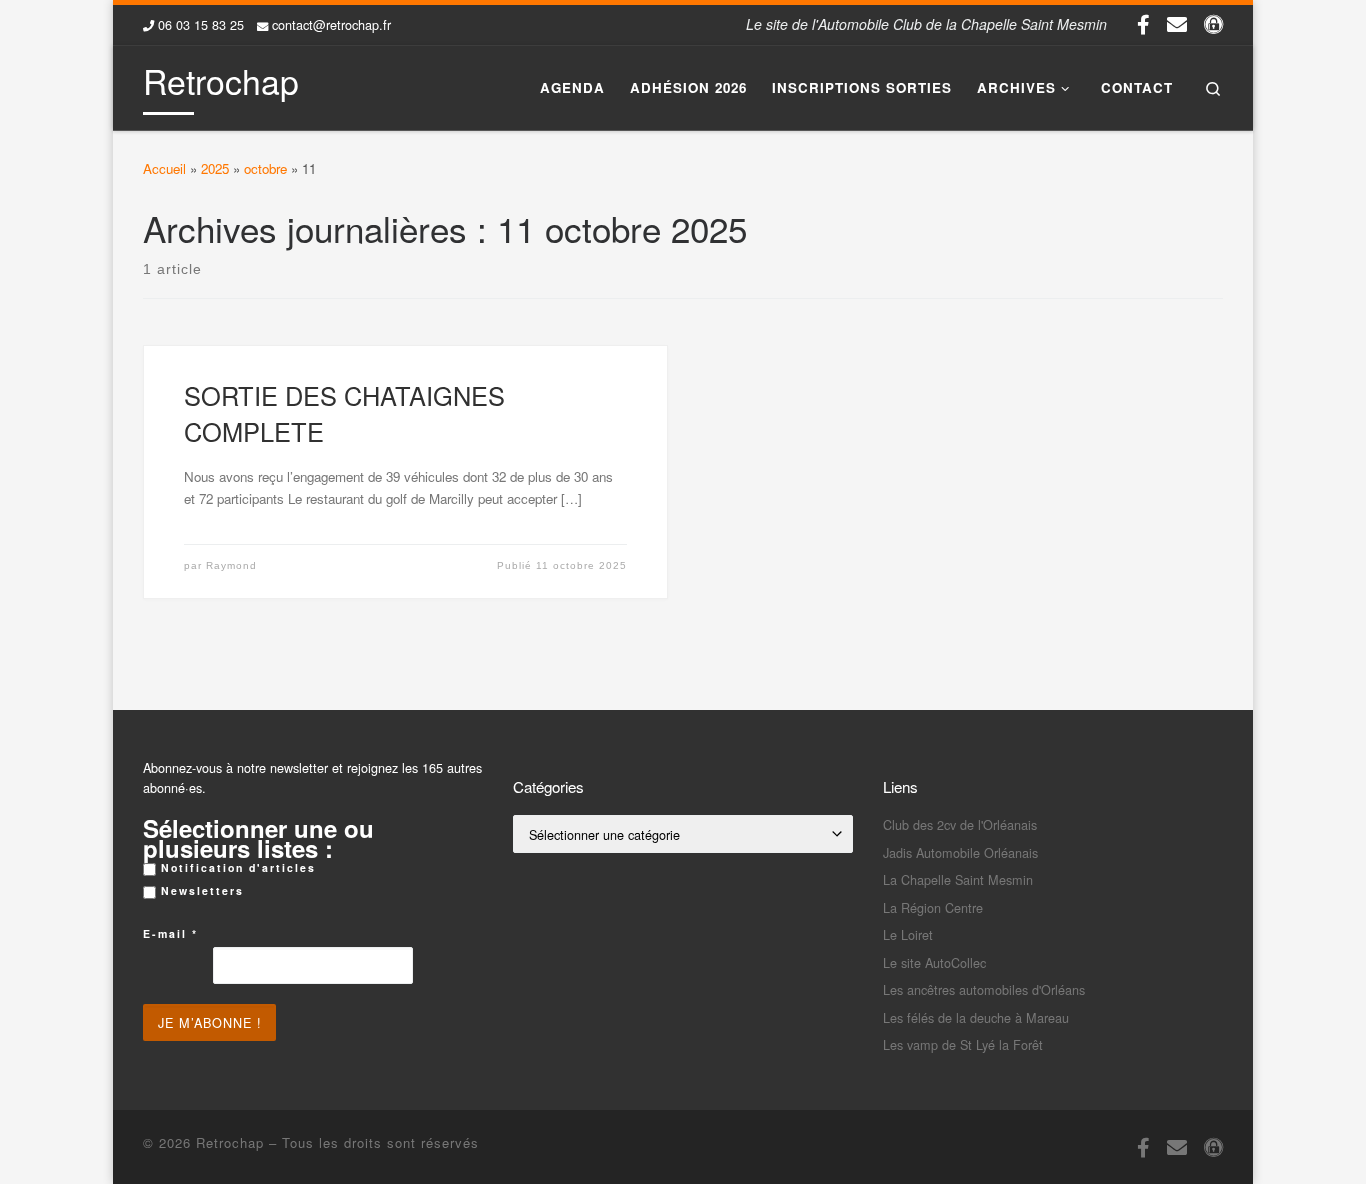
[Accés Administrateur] (1213, 24)
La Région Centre (933, 907)
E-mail (170, 933)
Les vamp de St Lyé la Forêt (963, 1044)
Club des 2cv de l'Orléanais (960, 824)
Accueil (164, 168)
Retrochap (230, 1142)
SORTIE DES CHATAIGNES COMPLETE (344, 413)
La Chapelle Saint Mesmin (958, 879)
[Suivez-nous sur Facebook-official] (1143, 24)
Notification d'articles (236, 867)
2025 (215, 168)
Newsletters (200, 890)
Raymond (231, 565)
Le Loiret (908, 934)
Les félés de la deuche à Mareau (976, 1017)
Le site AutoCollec (934, 962)
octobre (265, 168)
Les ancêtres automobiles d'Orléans (984, 989)
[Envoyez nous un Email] (1177, 24)
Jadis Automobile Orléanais (960, 852)
